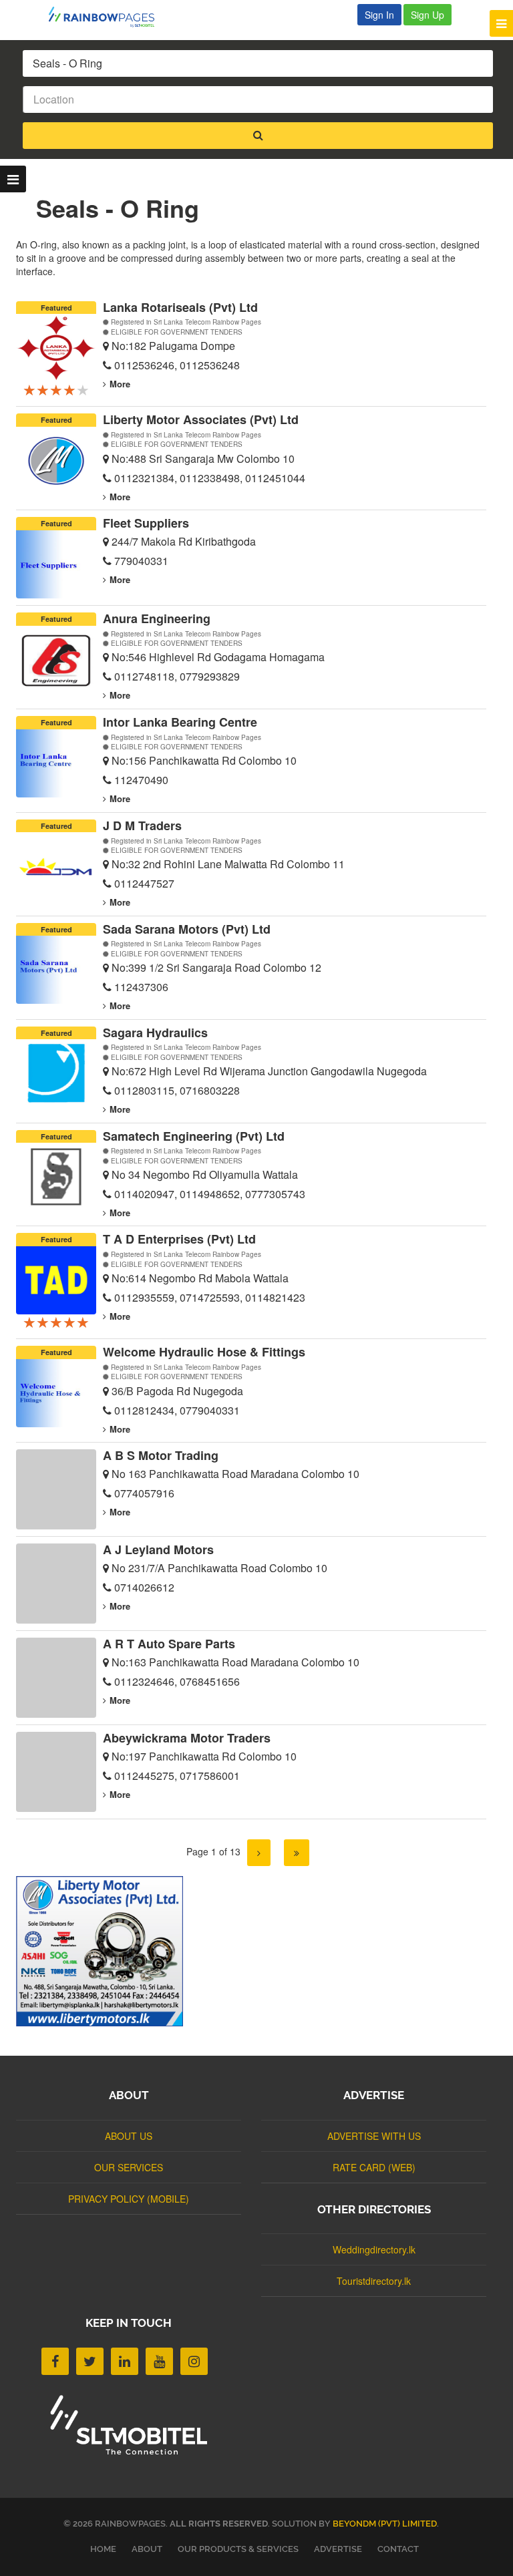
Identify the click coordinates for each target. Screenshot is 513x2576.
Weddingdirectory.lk (374, 2249)
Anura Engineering (157, 618)
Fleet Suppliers (146, 523)
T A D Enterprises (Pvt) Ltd (179, 1239)
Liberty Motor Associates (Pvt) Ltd (201, 419)
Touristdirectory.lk (374, 2281)
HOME (103, 2549)
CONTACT (398, 2549)
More (120, 384)
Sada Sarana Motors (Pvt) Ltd (187, 929)
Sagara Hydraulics (155, 1033)
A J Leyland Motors (158, 1549)
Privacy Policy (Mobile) (129, 2199)
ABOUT (147, 2549)
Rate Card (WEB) (374, 2167)
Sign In (379, 15)
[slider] (56, 389)
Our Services (129, 2167)
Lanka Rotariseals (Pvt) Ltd (180, 307)
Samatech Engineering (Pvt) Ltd (194, 1136)
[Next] (259, 1853)
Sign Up (427, 15)
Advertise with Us (374, 2136)
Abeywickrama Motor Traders (187, 1738)
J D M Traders (142, 825)
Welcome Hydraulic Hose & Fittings (204, 1352)
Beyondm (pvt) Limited (385, 2524)
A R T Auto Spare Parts (169, 1644)
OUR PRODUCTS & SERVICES (238, 2549)
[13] (297, 1853)
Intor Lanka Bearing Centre (180, 722)
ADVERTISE (338, 2549)
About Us (129, 2136)
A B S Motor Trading (161, 1455)
